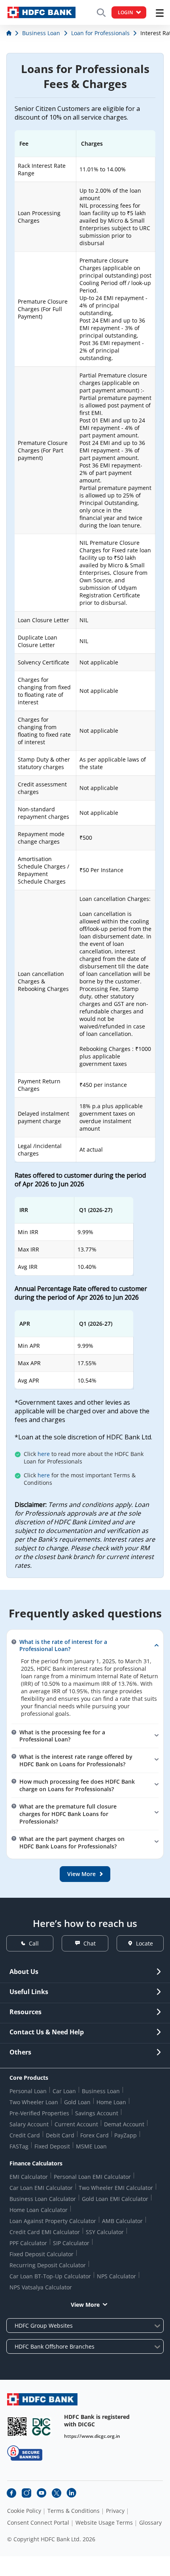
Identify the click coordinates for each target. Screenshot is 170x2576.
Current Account (76, 2124)
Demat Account (124, 2124)
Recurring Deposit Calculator (48, 2265)
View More (85, 2305)
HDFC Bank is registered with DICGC (97, 2420)
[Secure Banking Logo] (25, 2453)
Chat (90, 1943)
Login (125, 12)
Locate (144, 1943)
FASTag (19, 2146)
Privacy (115, 2511)
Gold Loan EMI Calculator (115, 2199)
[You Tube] (42, 2493)
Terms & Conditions (74, 2511)
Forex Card (94, 2135)
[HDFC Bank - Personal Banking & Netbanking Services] (42, 2399)
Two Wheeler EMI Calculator (116, 2188)
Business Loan (101, 2091)
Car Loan (64, 2091)
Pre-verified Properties (39, 2113)
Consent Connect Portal (38, 2523)
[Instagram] (26, 2493)
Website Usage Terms (104, 2523)
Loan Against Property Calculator (53, 2221)
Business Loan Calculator (43, 2199)
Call (34, 1943)
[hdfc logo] (42, 12)
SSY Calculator (105, 2232)
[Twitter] (57, 2493)
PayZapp (126, 2135)
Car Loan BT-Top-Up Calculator (50, 2276)
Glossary (150, 2523)
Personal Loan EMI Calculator (92, 2177)
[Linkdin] (72, 2493)
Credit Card (25, 2135)
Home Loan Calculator (39, 2210)
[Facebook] (11, 2493)
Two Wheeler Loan (34, 2102)
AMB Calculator (122, 2221)
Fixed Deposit (52, 2146)
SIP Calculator (71, 2243)
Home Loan (111, 2102)
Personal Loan (28, 2091)
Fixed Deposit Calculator (42, 2254)
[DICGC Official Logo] (42, 2427)
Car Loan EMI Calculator (41, 2188)
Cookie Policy (24, 2511)
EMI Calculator (29, 2177)
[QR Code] (17, 2427)
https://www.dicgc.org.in (92, 2436)
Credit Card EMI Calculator (45, 2232)
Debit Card (60, 2135)
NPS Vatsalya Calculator (41, 2287)
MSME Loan (91, 2146)
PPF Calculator (28, 2243)
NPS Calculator (116, 2276)
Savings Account (97, 2113)
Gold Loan (77, 2102)
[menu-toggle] (160, 13)
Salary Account (29, 2124)
